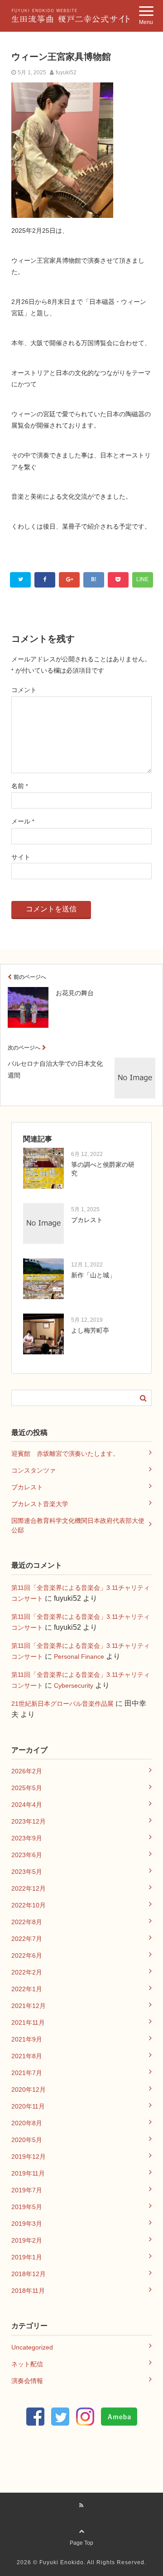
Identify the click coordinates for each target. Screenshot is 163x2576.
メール (23, 821)
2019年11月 (28, 2173)
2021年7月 (27, 2073)
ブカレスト (87, 1220)
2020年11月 (28, 2106)
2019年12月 (29, 2157)
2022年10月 (29, 1905)
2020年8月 (27, 2123)
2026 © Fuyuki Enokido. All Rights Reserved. (81, 2562)
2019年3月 (27, 2224)
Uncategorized (32, 2347)
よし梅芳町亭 (90, 1330)
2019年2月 (27, 2240)
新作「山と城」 (93, 1275)
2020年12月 (29, 2090)
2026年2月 (27, 1771)
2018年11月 (28, 2291)
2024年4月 (27, 1805)
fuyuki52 (66, 72)
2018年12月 (29, 2274)
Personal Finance (79, 1656)
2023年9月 (27, 1838)
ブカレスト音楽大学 (40, 1504)
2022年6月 (27, 1955)
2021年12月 (29, 2006)
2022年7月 (27, 1939)
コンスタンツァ (34, 1470)
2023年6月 (27, 1855)
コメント (24, 690)
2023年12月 (29, 1821)
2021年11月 (28, 2022)
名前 (20, 786)
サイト (21, 857)
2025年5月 (27, 1788)
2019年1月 (27, 2257)
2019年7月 (27, 2190)
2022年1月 (27, 1989)
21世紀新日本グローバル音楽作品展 (62, 1704)
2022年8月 (27, 1922)
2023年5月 (27, 1872)
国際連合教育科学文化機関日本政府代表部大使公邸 (78, 1525)
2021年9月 (27, 2039)
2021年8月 (27, 2056)
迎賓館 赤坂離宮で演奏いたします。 (65, 1454)
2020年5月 (27, 2140)
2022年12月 (29, 1888)
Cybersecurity (74, 1685)
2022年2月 (27, 1972)
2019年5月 (27, 2207)
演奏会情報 (27, 2381)
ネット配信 (27, 2364)
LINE (142, 579)
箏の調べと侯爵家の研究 (103, 1169)
